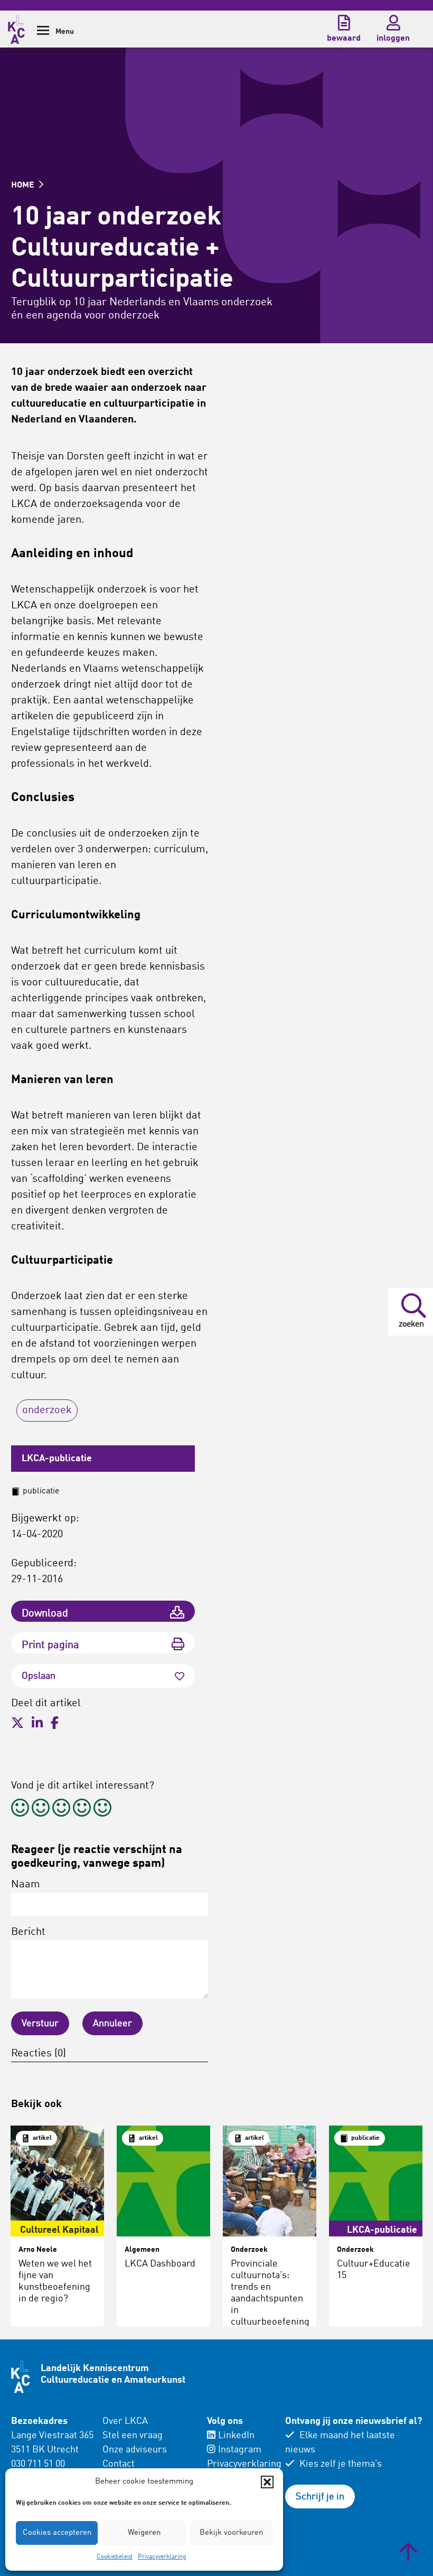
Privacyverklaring (162, 2557)
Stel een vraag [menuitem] (133, 2436)
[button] (267, 2482)
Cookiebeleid (115, 2557)
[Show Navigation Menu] (43, 34)
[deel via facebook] (55, 1723)
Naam (26, 1885)
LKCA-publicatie (57, 1459)
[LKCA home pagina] (16, 28)
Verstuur (40, 2024)
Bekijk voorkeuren (231, 2533)
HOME (24, 185)
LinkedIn (236, 2436)
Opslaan (39, 1676)
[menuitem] (148, 2457)
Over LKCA (125, 2421)
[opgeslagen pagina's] (344, 23)
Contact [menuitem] (119, 2464)
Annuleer (112, 2024)
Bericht (28, 1932)
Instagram (240, 2450)
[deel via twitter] (17, 1723)
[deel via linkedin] (37, 1723)
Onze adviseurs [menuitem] (135, 2450)
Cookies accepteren (57, 2533)
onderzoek (47, 1411)
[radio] (20, 1809)
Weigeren (144, 2533)
